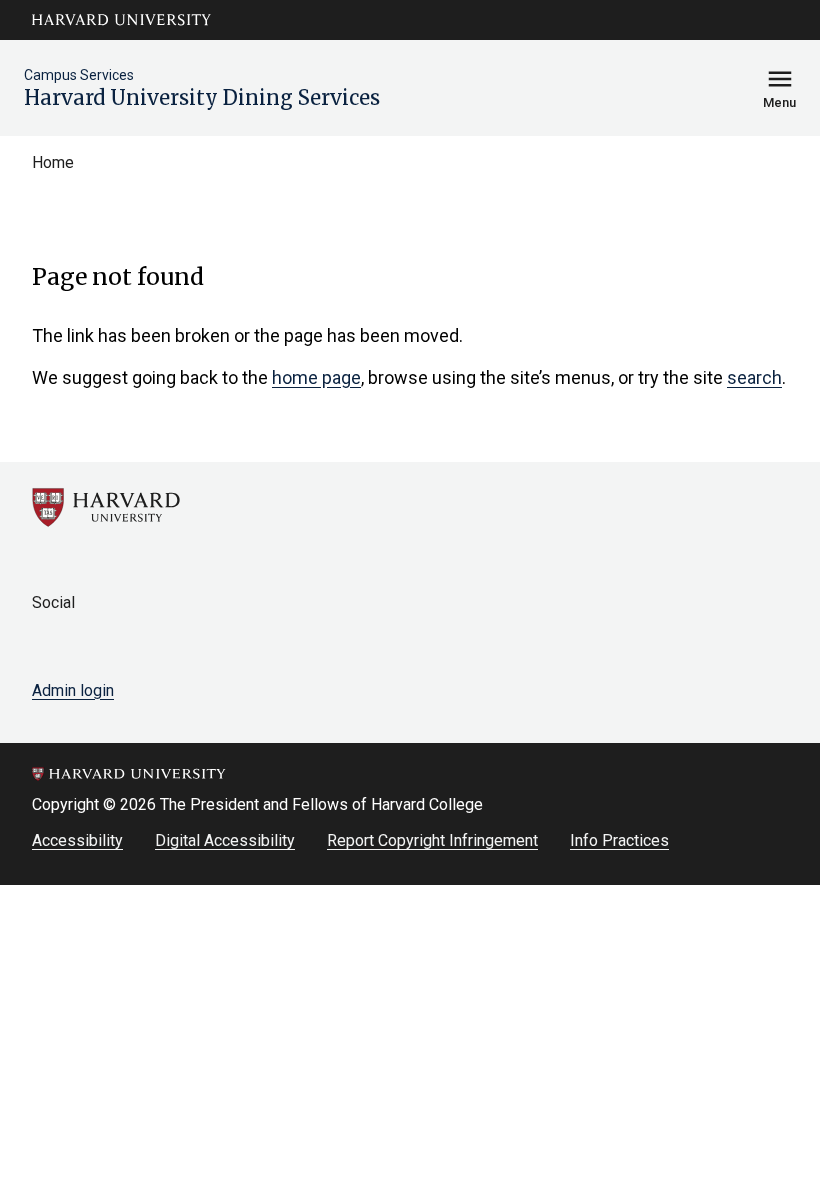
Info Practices (619, 840)
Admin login (73, 690)
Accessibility (77, 840)
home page (316, 377)
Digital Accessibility (225, 840)
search (754, 377)
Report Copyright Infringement (432, 840)
